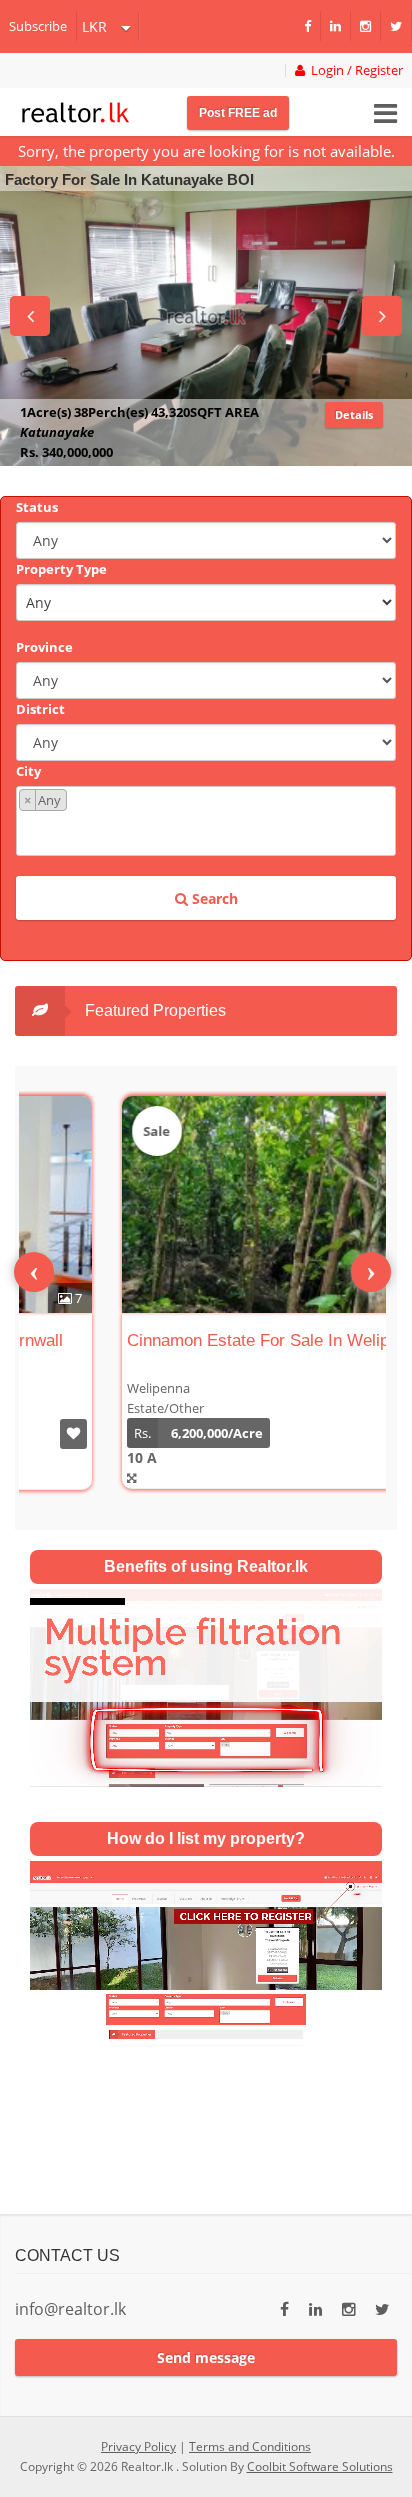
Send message (206, 2357)
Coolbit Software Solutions (320, 2466)
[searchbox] (208, 831)
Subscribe (38, 26)
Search (213, 898)
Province (44, 647)
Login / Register (354, 70)
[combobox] (206, 821)
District (40, 709)
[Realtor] (75, 110)
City (28, 771)
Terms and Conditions (250, 2446)
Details (354, 434)
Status (37, 507)
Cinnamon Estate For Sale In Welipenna (188, 1340)
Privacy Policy (138, 2446)
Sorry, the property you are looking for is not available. (206, 151)
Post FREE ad (238, 113)
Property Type (61, 569)
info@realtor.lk (70, 2309)
